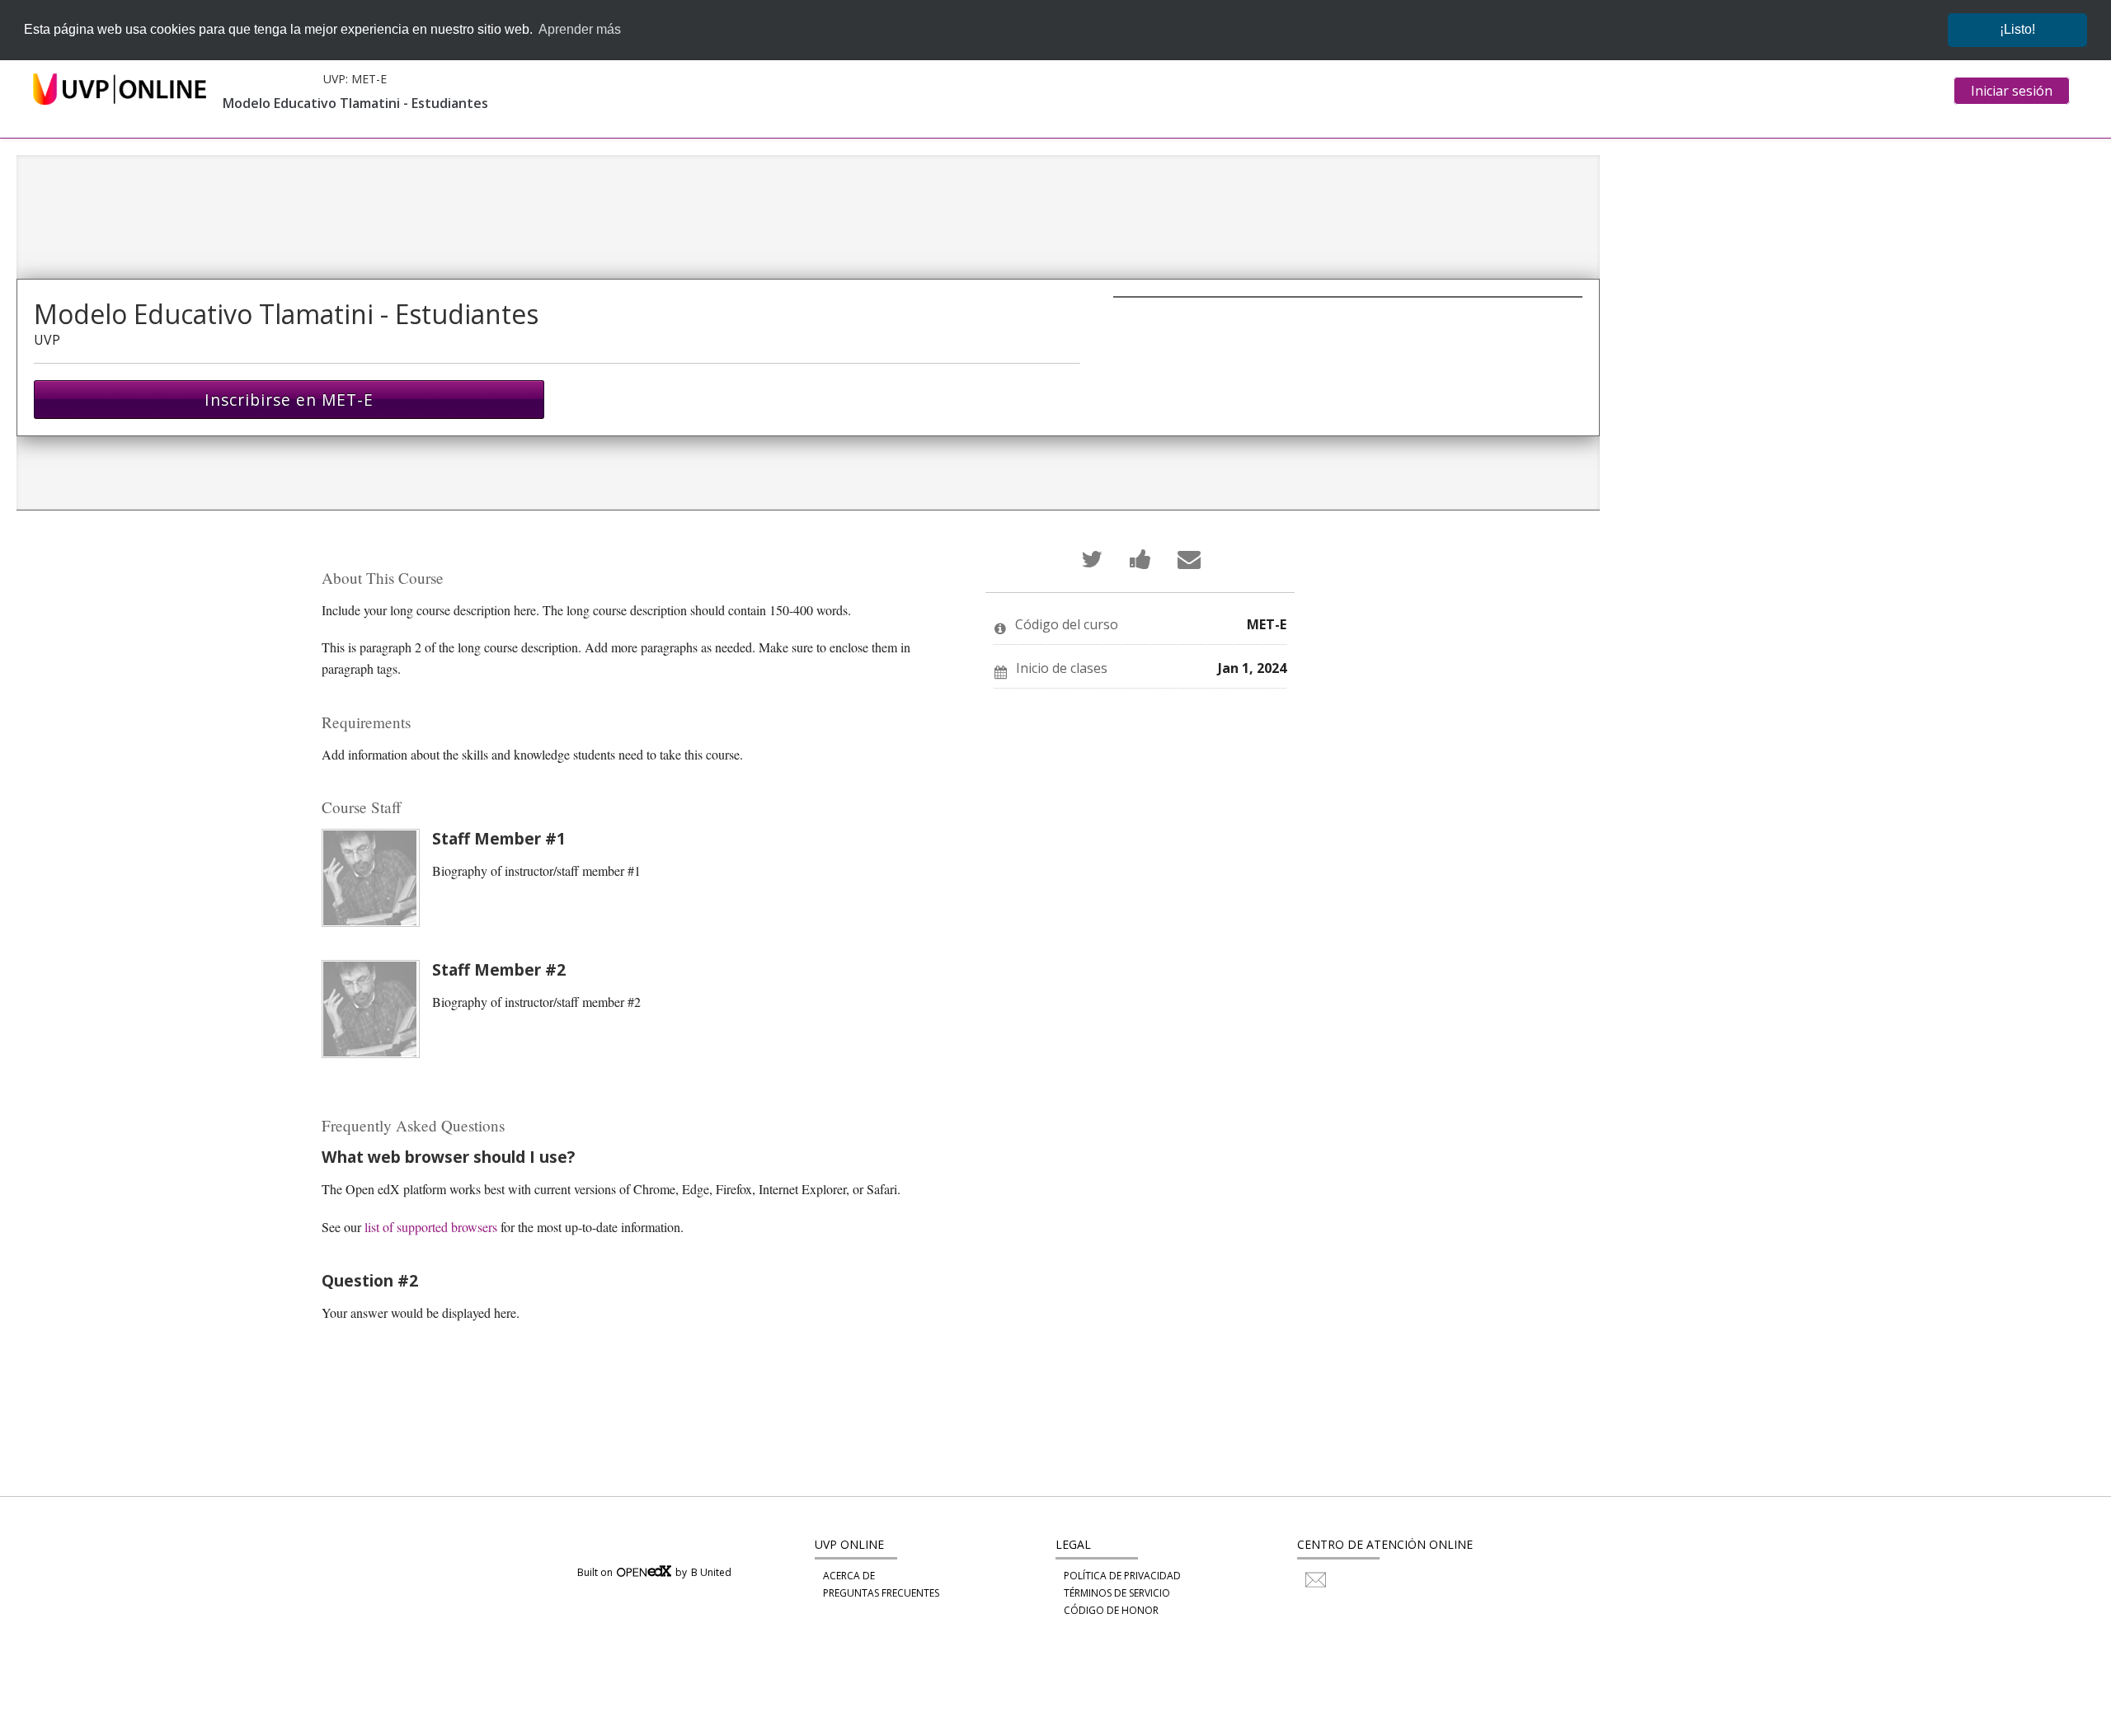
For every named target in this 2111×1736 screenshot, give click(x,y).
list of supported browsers (431, 1227)
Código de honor (1111, 1610)
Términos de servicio (1117, 1593)
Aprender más (580, 29)
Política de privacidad (1122, 1576)
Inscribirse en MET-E (289, 400)
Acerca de (849, 1576)
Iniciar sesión (2012, 91)
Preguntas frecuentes (881, 1593)
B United (711, 1573)
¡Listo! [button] (2017, 29)
